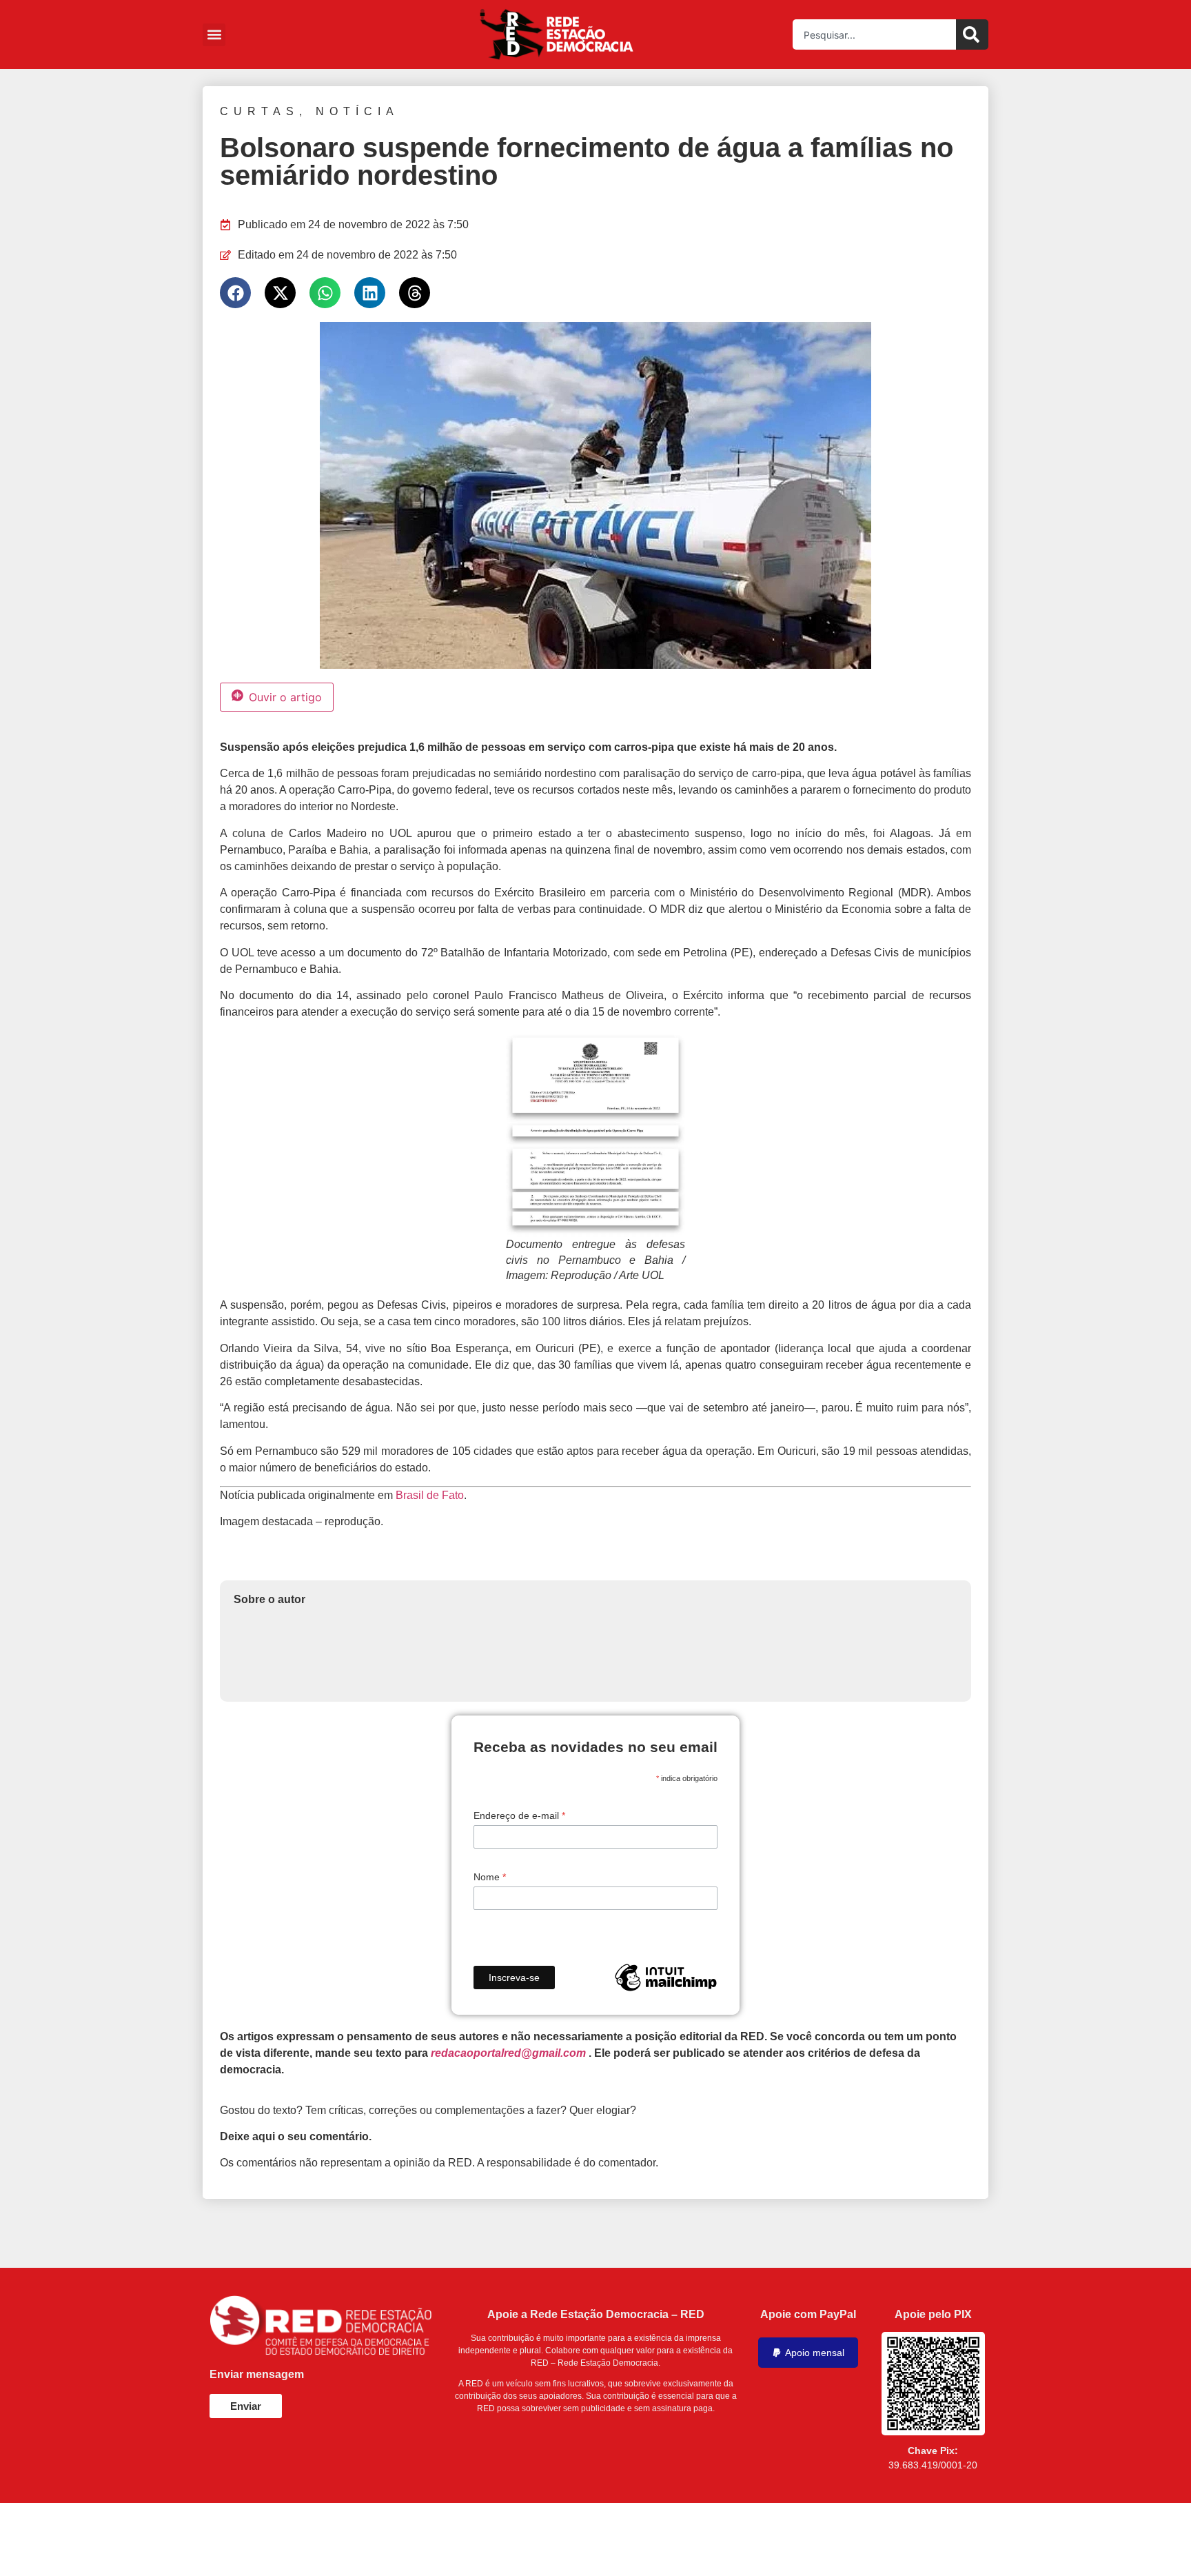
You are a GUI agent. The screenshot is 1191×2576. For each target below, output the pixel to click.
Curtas (259, 111)
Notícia (357, 111)
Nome (490, 1877)
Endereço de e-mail (519, 1815)
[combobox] (874, 34)
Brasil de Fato (430, 1495)
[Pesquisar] (972, 34)
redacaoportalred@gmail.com (508, 2053)
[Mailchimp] (666, 1978)
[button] (214, 35)
